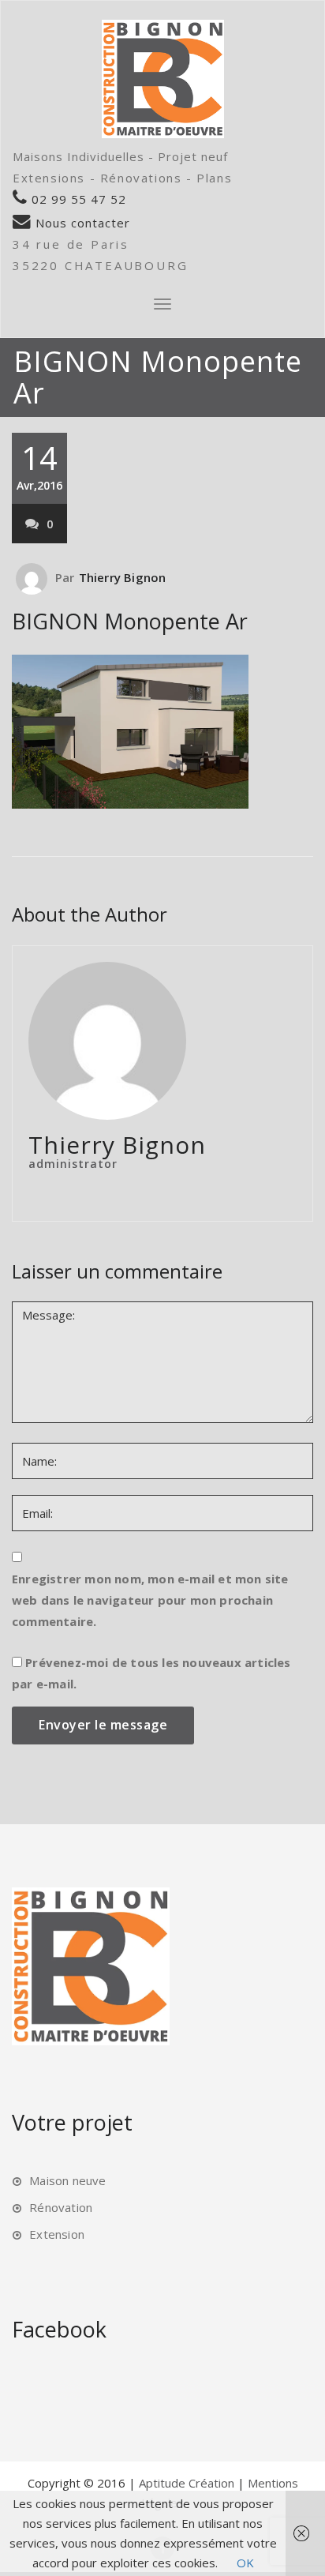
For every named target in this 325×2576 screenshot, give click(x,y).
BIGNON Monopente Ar (130, 621)
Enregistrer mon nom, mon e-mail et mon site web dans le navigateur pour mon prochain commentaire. (150, 1600)
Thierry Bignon (123, 577)
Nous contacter (81, 223)
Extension (57, 2234)
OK (245, 2563)
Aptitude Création (188, 2483)
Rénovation (61, 2207)
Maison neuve (67, 2180)
